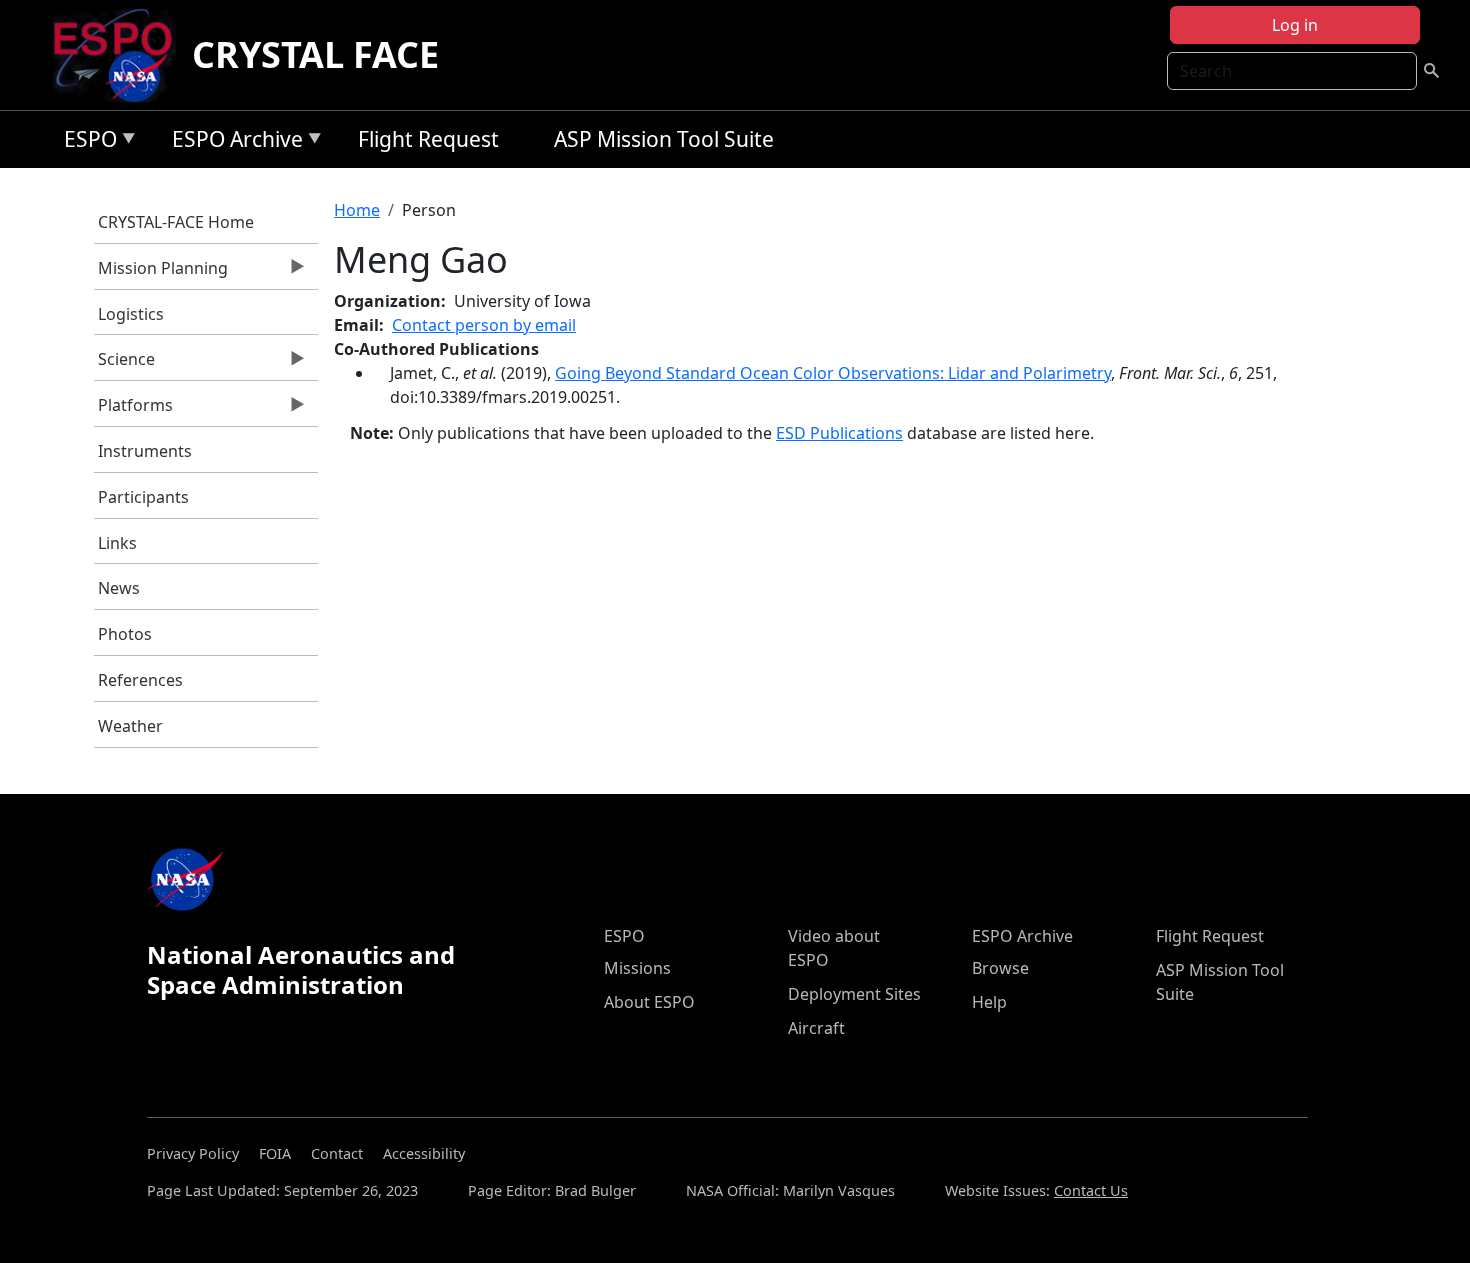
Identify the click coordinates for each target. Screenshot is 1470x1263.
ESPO (85, 142)
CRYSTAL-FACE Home (176, 222)
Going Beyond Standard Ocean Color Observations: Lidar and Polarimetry (833, 373)
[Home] (120, 55)
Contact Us (1091, 1190)
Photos (125, 634)
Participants (143, 497)
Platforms (134, 410)
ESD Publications (839, 433)
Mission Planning (161, 273)
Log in (1295, 25)
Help (989, 1002)
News (119, 588)
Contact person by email (484, 325)
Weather (130, 726)
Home (357, 210)
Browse (1000, 968)
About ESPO (649, 1002)
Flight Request (428, 139)
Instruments (145, 451)
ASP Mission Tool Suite (664, 139)
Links (117, 543)
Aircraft (816, 1028)
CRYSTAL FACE (315, 54)
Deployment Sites (854, 994)
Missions (637, 968)
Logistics (131, 314)
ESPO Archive (232, 142)
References (140, 680)
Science (125, 364)
